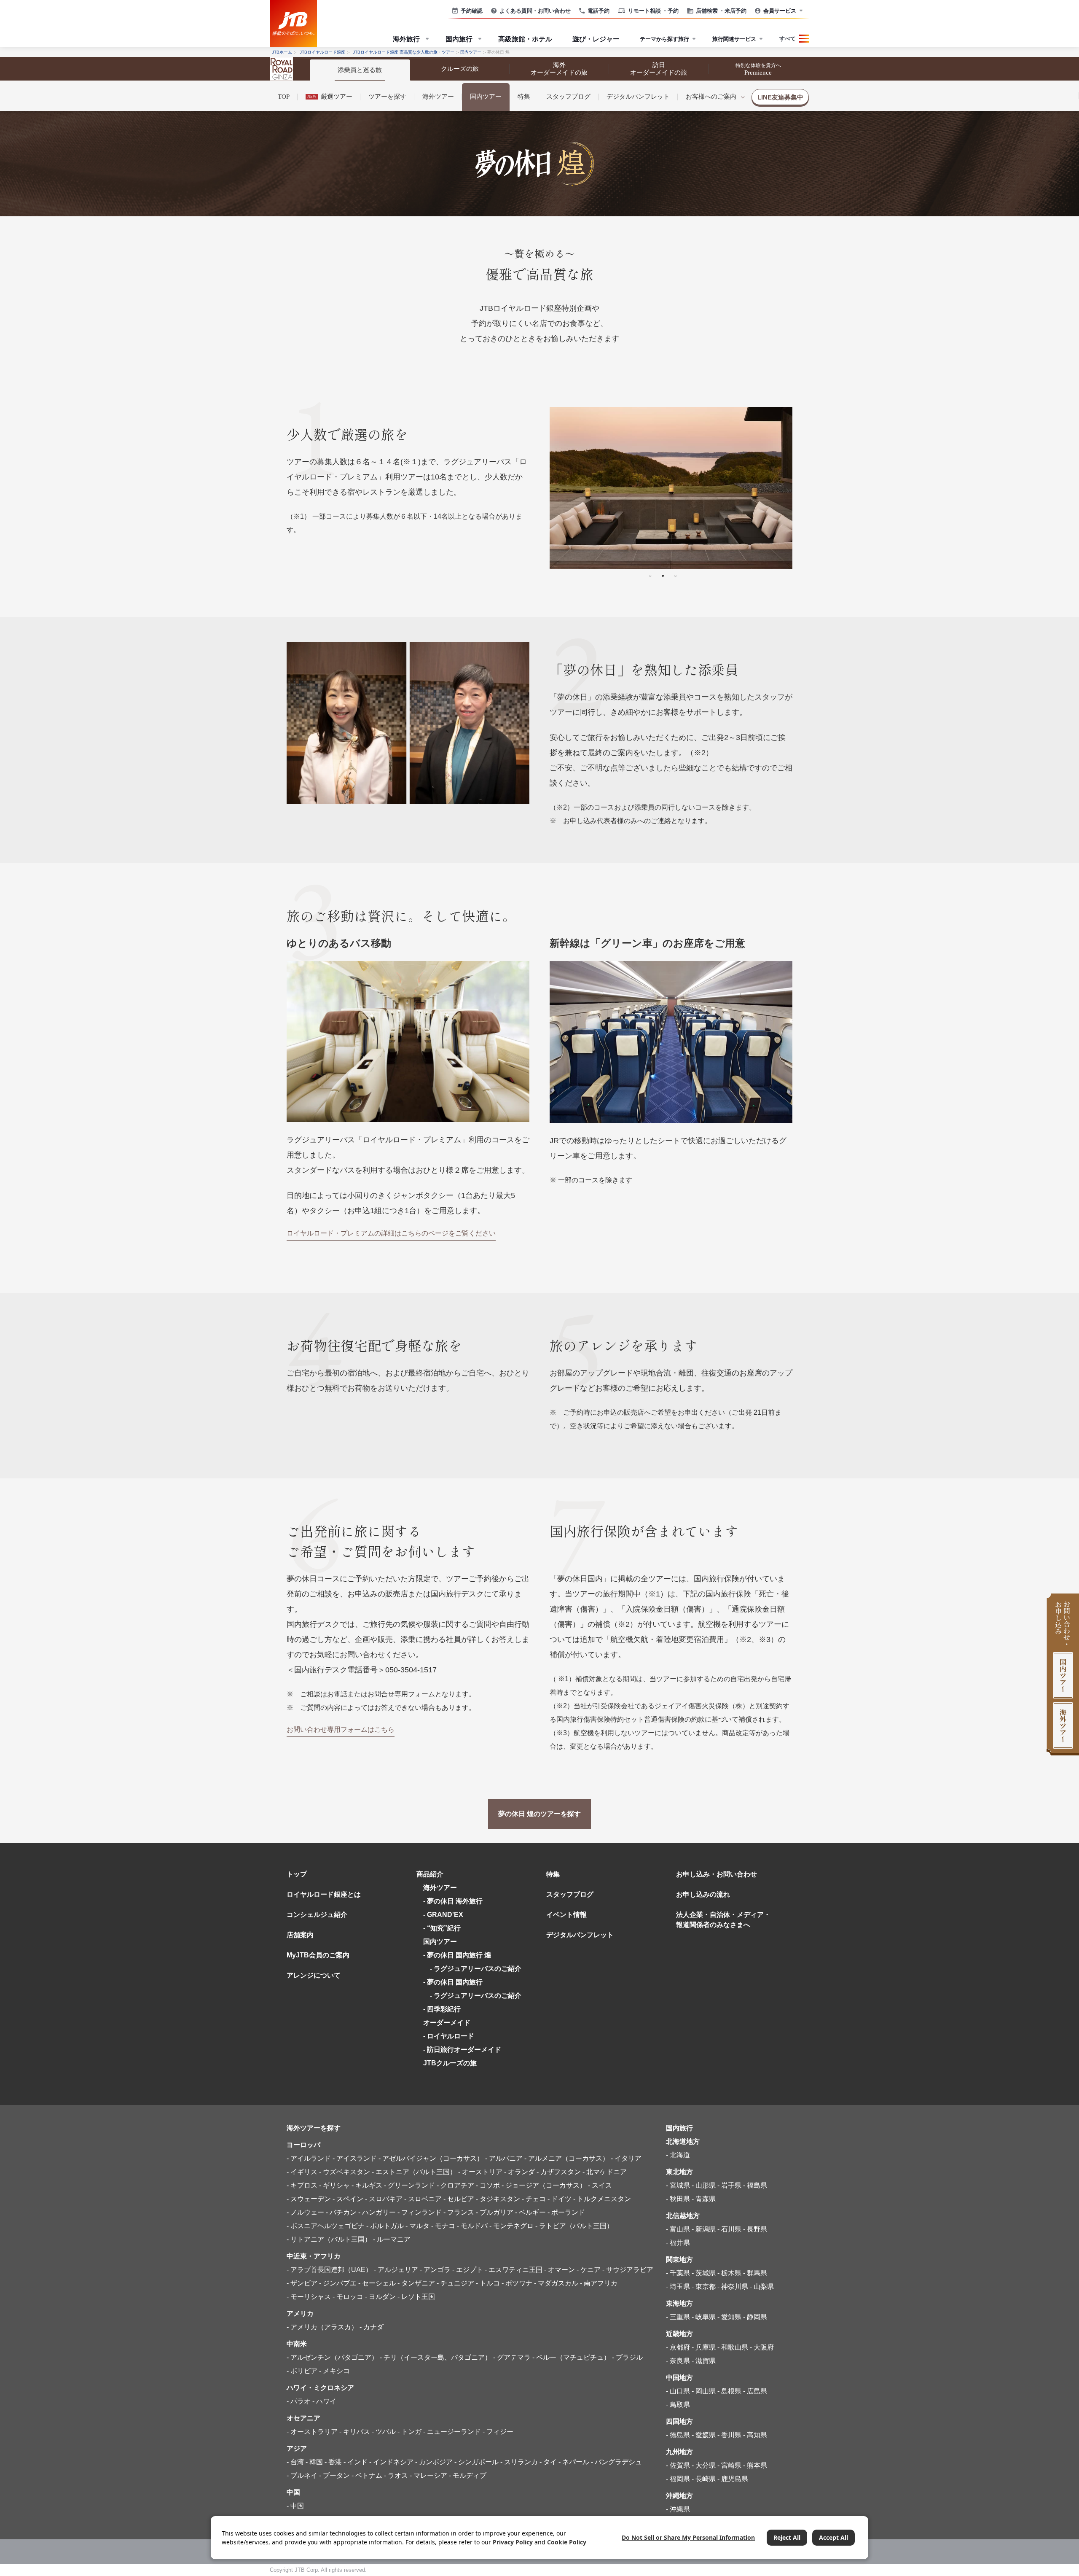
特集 (524, 97)
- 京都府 (678, 2347)
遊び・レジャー (596, 39)
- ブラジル (627, 2357)
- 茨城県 (704, 2273)
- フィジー (498, 2432)
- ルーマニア (392, 2239)
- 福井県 (678, 2243)
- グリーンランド (409, 2185)
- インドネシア (391, 2462)
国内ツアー (486, 97)
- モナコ (443, 2226)
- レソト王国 (416, 2297)
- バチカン (341, 2212)
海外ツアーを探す (314, 2128)
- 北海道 (678, 2155)
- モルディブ (468, 2475)
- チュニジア (455, 2283)
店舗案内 (300, 1935)
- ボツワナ (517, 2283)
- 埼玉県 (678, 2287)
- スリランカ (519, 2462)
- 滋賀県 (704, 2361)
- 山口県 (678, 2391)
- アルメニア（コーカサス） (567, 2158)
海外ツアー (438, 97)
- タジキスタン (498, 2199)
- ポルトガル (385, 2226)
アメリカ (300, 2314)
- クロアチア (455, 2185)
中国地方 (679, 2378)
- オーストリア (480, 2172)
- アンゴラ (435, 2270)
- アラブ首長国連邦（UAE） (329, 2270)
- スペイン (348, 2199)
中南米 (297, 2344)
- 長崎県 (704, 2479)
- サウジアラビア (628, 2270)
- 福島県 (755, 2185)
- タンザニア (416, 2283)
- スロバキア (384, 2199)
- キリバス (355, 2432)
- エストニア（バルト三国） (414, 2172)
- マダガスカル (556, 2283)
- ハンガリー (377, 2212)
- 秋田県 (678, 2199)
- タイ (548, 2462)
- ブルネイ (302, 2475)
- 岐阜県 (704, 2317)
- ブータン (334, 2475)
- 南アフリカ (599, 2283)
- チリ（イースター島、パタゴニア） (436, 2357)
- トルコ (488, 2283)
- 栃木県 (729, 2273)
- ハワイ (324, 2401)
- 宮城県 (678, 2185)
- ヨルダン (380, 2297)
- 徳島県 (678, 2435)
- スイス (600, 2185)
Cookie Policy (567, 2542)
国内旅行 (679, 2128)
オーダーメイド (447, 2023)
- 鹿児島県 (733, 2479)
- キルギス (367, 2185)
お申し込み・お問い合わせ (717, 1874)
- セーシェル (377, 2283)
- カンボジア (434, 2462)
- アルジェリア (396, 2270)
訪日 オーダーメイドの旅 (659, 69)
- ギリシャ (334, 2185)
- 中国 (295, 2506)
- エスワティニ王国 (514, 2270)
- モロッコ (348, 2297)
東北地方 (679, 2172)
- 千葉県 (678, 2273)
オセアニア (303, 2418)
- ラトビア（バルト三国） (574, 2226)
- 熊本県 (755, 2465)
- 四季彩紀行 (442, 2009)
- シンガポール (476, 2462)
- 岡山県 (704, 2391)
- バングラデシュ (616, 2462)
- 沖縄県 (678, 2509)
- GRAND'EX (443, 1915)
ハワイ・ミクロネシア (320, 2388)
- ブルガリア (495, 2212)
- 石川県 (729, 2229)
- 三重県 (678, 2317)
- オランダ (519, 2172)
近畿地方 (679, 2334)
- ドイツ (560, 2199)
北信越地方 (683, 2216)
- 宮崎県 (729, 2465)
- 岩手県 (729, 2185)
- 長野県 (755, 2229)
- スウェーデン (309, 2199)
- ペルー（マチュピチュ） (571, 2357)
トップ (297, 1874)
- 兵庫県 (704, 2347)
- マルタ (417, 2226)
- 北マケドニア (605, 2172)
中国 (293, 2492)
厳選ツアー (330, 97)
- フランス (459, 2212)
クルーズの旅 (460, 69)
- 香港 (333, 2462)
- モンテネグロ (511, 2226)
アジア (297, 2448)
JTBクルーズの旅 (450, 2063)
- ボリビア (302, 2371)
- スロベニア (423, 2199)
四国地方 (679, 2421)
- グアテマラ (512, 2357)
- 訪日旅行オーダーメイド (462, 2050)
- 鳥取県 (678, 2405)
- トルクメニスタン (602, 2199)
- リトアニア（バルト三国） (329, 2239)
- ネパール (574, 2462)
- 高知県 (755, 2435)
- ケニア (589, 2270)
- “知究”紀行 (442, 1928)
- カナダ (372, 2327)
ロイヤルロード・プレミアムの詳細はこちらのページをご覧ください (391, 1233)
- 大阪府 (762, 2347)
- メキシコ (334, 2371)
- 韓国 (314, 2462)
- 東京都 (704, 2287)
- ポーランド (566, 2212)
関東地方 (679, 2260)
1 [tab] (650, 575)
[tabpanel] (671, 488)
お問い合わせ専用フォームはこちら (341, 1729)
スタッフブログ (568, 97)
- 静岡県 (755, 2317)
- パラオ (299, 2401)
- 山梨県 (762, 2287)
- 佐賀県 (678, 2465)
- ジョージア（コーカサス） (544, 2185)
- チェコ (534, 2199)
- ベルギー (530, 2212)
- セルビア (459, 2199)
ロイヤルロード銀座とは (324, 1894)
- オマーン (560, 2270)
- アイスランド (355, 2158)
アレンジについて (314, 1975)
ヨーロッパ (303, 2145)
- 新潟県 (704, 2229)
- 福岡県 (678, 2479)
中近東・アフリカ (314, 2256)
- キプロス (302, 2185)
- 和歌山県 (733, 2347)
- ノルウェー (305, 2212)
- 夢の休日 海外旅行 (453, 1901)
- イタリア (626, 2158)
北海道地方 (683, 2141)
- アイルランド (309, 2158)
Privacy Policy (513, 2542)
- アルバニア (504, 2158)
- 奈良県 (678, 2361)
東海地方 (679, 2303)
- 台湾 (295, 2462)
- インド (356, 2462)
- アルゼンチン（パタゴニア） (332, 2357)
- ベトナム (367, 2475)
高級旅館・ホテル (525, 39)
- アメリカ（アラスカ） (322, 2327)
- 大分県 (704, 2465)
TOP (284, 97)
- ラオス (396, 2475)
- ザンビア (302, 2283)
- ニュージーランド (452, 2432)
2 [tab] (663, 575)
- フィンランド (420, 2212)
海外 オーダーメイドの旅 (559, 69)
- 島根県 (729, 2391)
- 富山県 (678, 2229)
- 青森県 (704, 2199)
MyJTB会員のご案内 (318, 1955)
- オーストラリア (312, 2432)
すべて (788, 38)
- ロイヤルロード (449, 2036)
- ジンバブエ (338, 2283)
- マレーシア (428, 2475)
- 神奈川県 (733, 2287)
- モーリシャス (309, 2297)
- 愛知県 (729, 2317)
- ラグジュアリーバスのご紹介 (472, 1969)
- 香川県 (729, 2435)
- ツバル (384, 2432)
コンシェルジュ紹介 (317, 1915)
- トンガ (409, 2432)
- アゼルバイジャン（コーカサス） (431, 2158)
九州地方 (679, 2452)
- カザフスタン (559, 2172)
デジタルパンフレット (638, 97)
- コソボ (488, 2185)
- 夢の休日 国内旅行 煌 (457, 1955)
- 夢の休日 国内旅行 (453, 1982)
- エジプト (468, 2270)
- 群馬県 (755, 2273)
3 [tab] (675, 575)
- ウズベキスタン (345, 2172)
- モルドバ (472, 2226)
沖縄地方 (679, 2496)
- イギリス (302, 2172)
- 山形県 (704, 2185)
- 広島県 (755, 2391)
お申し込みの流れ (703, 1894)
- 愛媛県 (704, 2435)
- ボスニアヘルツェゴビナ (326, 2226)
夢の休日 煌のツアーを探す (539, 1814)
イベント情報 (566, 1915)
